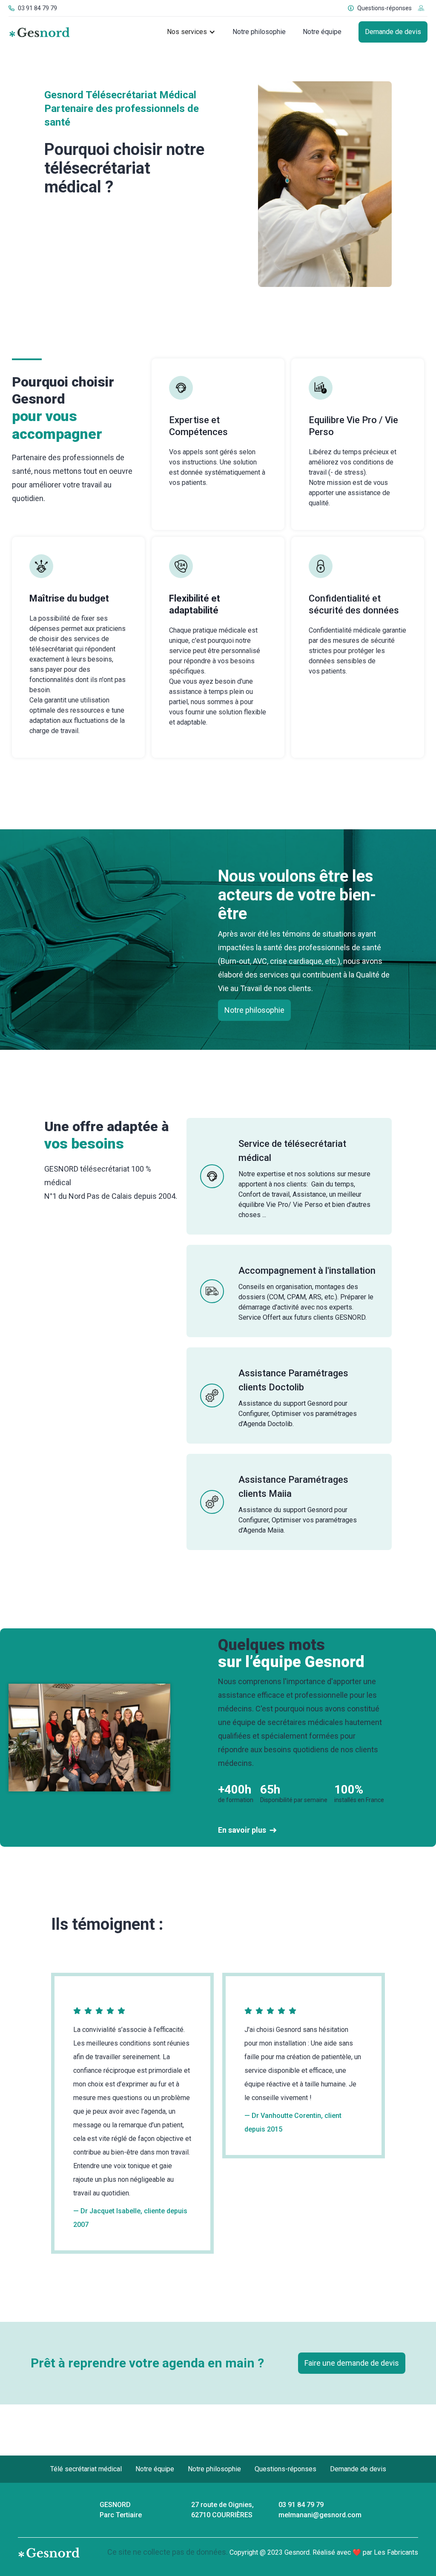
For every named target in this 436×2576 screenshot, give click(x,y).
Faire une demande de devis (352, 2363)
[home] (39, 32)
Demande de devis (393, 32)
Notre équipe (322, 32)
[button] (191, 32)
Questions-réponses (285, 2469)
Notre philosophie (259, 32)
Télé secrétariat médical (86, 2469)
